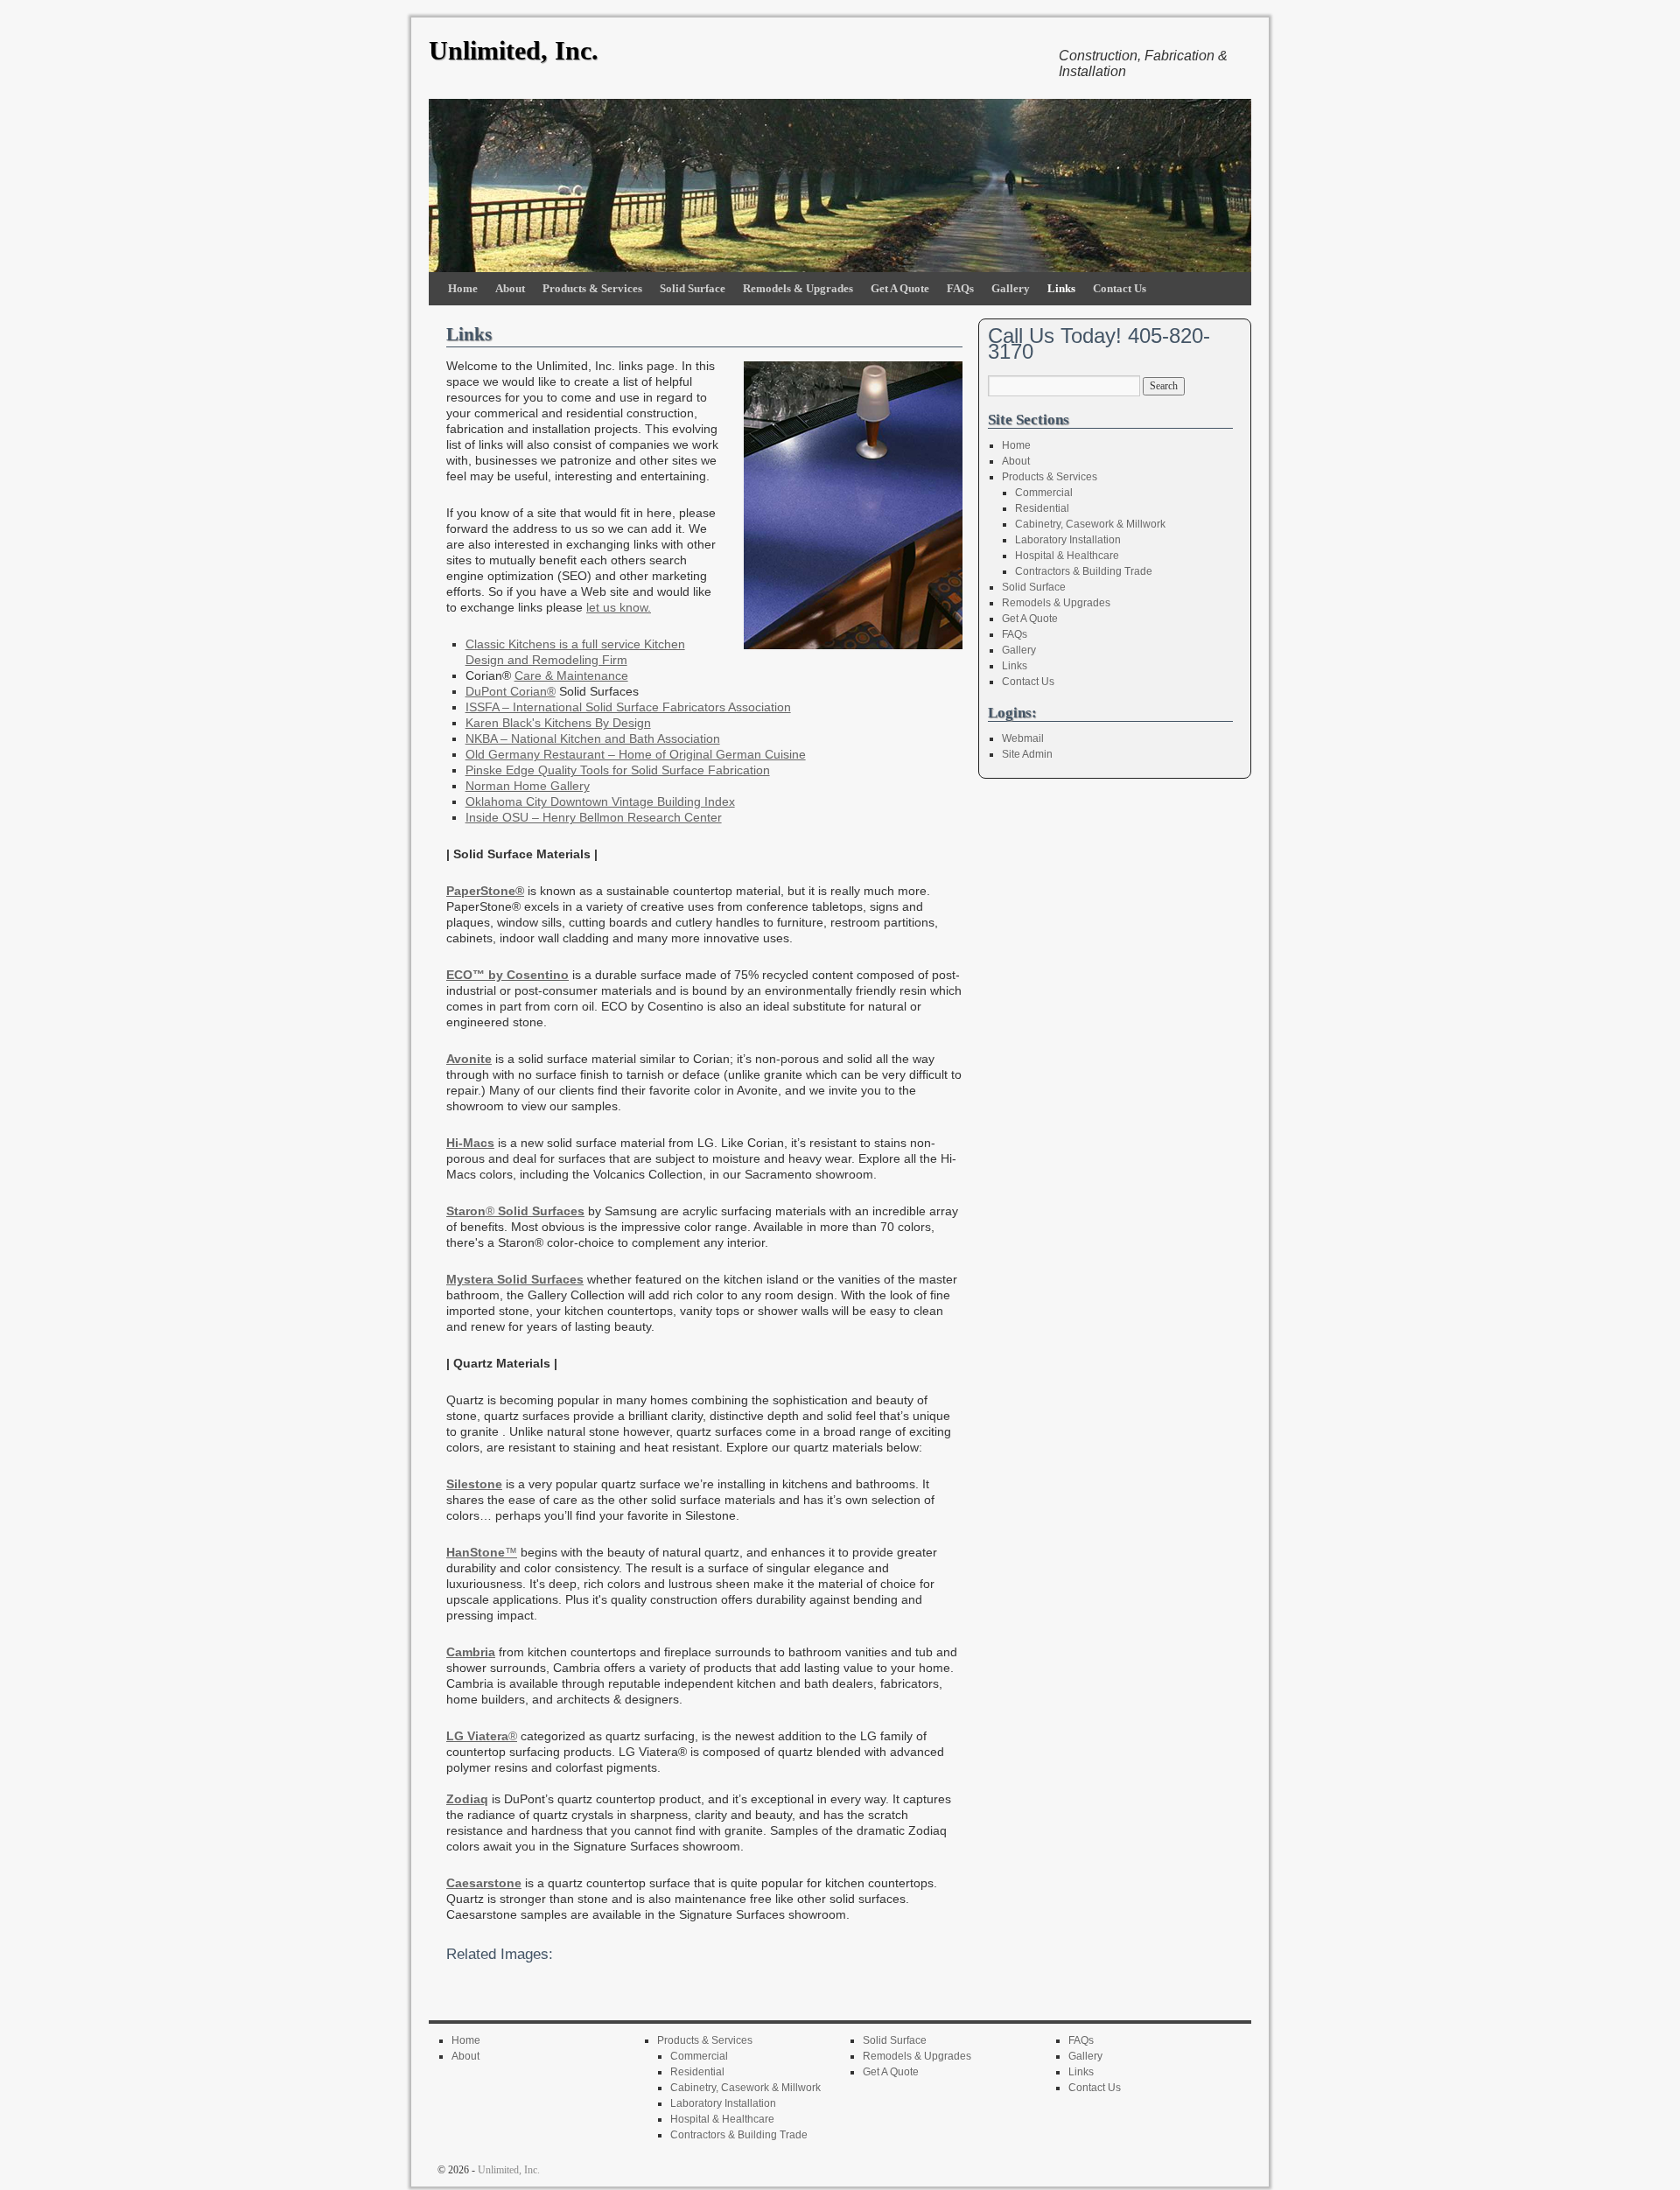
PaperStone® (485, 891)
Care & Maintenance (571, 675)
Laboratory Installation (1068, 540)
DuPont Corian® (511, 691)
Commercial (1044, 493)
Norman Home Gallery (528, 786)
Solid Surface (693, 288)
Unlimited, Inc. (514, 50)
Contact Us (1120, 288)
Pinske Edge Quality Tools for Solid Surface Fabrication (618, 770)
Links (1061, 288)
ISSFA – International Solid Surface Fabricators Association (628, 707)
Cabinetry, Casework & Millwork (1090, 524)
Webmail (1023, 738)
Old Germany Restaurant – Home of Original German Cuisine (636, 754)
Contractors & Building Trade (1084, 571)
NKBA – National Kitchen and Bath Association (593, 738)
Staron (466, 1211)
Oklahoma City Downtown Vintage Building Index (600, 801)
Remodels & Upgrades (798, 288)
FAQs (960, 288)
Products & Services (592, 288)
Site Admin (1027, 754)
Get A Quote (900, 288)
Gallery (1011, 288)
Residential (1042, 508)
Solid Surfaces (539, 1211)
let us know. (619, 607)
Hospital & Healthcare (1067, 556)
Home (463, 288)
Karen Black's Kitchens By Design (558, 723)
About (510, 288)
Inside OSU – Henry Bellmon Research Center (594, 817)
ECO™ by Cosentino (507, 975)
